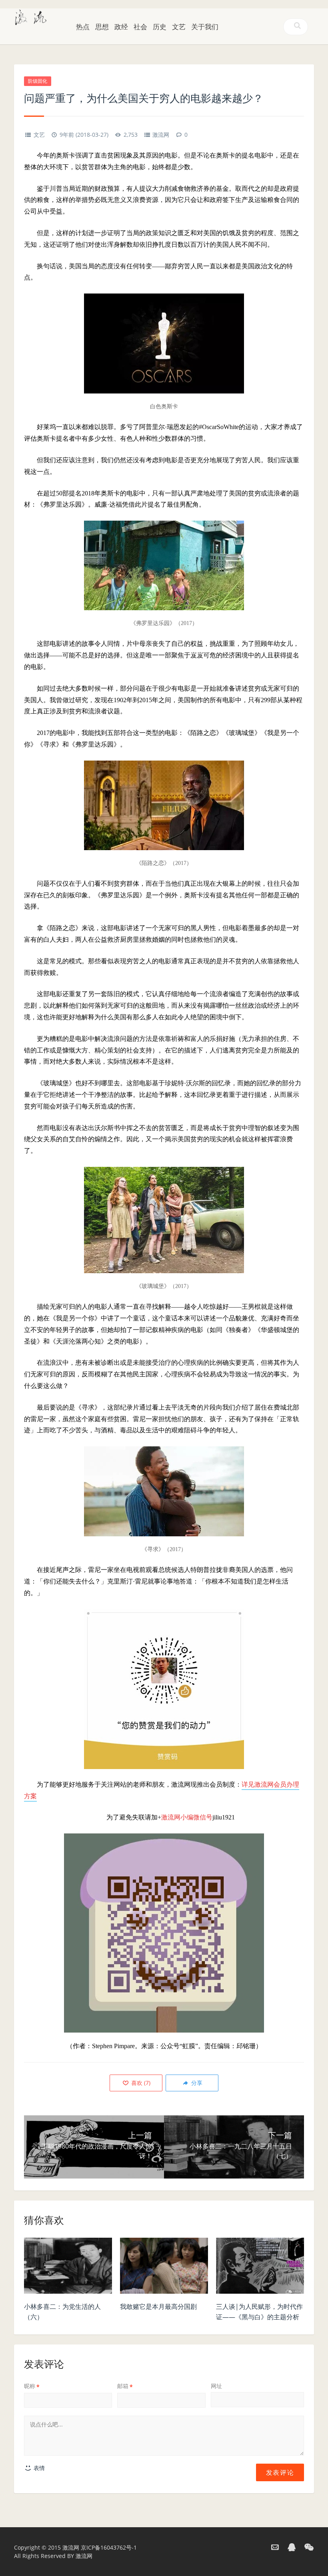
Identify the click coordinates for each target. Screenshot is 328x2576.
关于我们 (205, 27)
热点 (83, 27)
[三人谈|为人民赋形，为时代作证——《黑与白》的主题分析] (260, 2268)
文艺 (179, 27)
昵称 (32, 2386)
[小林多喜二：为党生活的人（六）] (68, 2268)
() (140, 2083)
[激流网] (31, 16)
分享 (196, 2083)
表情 (38, 2468)
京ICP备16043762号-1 (109, 2547)
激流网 (161, 135)
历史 (160, 27)
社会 (140, 27)
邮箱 (125, 2386)
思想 (102, 27)
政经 (121, 27)
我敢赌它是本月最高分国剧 (158, 2306)
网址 (216, 2386)
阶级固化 (38, 81)
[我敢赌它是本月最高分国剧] (164, 2268)
